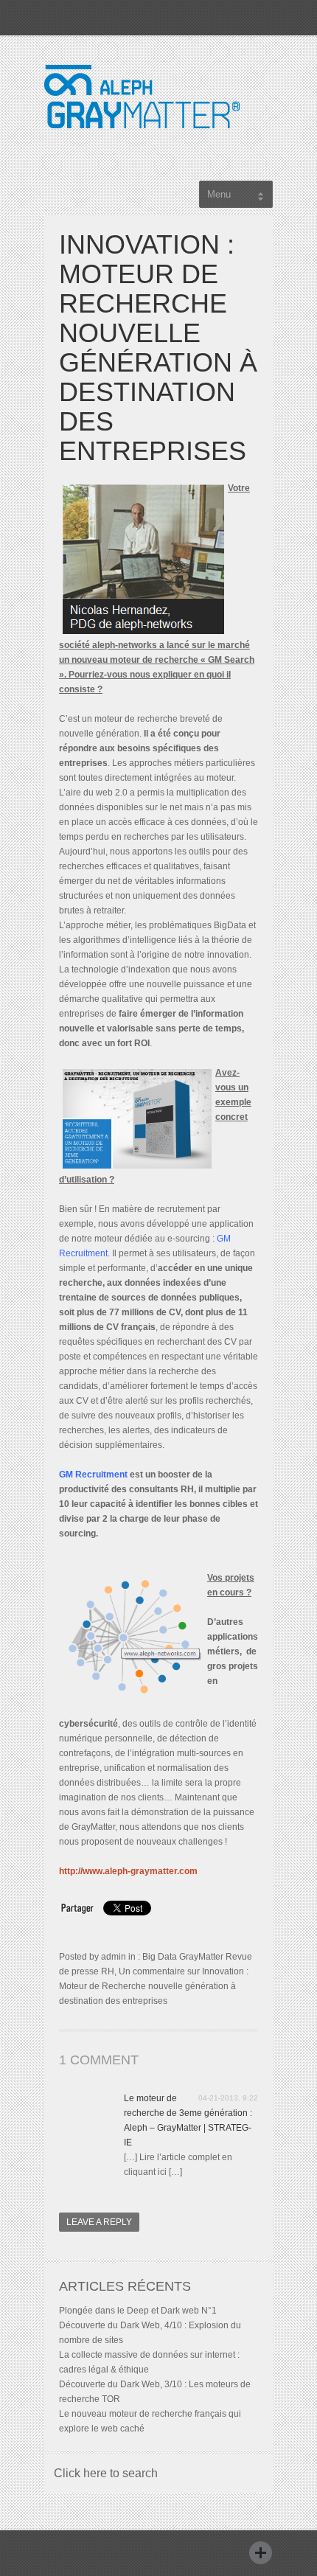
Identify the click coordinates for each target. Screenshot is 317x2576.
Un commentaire (154, 1986)
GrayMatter (201, 1957)
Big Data (160, 1957)
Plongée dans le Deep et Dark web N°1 (138, 2311)
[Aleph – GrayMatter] (142, 143)
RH (108, 1971)
